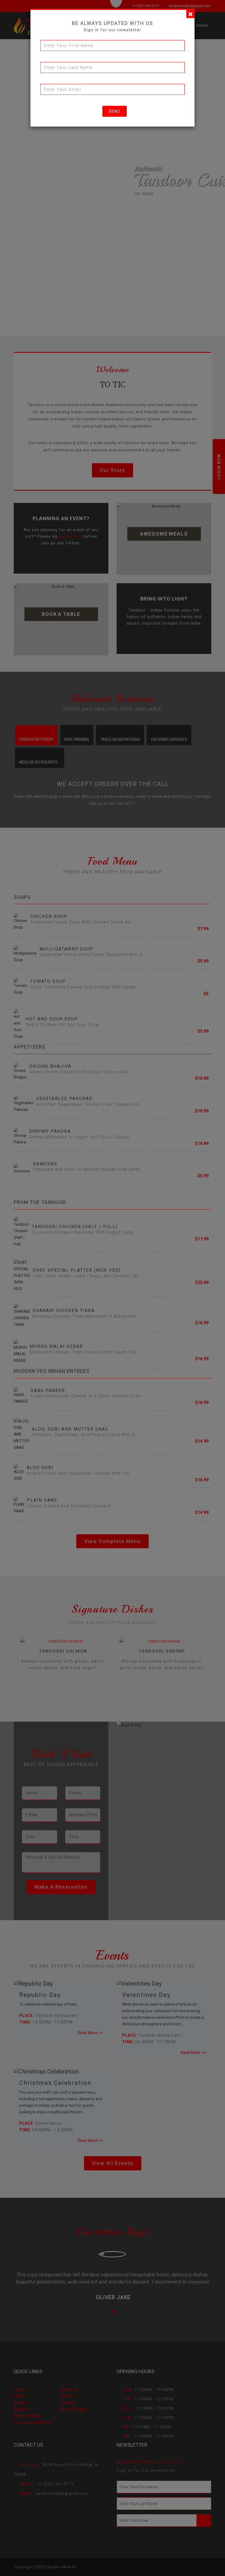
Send (115, 111)
